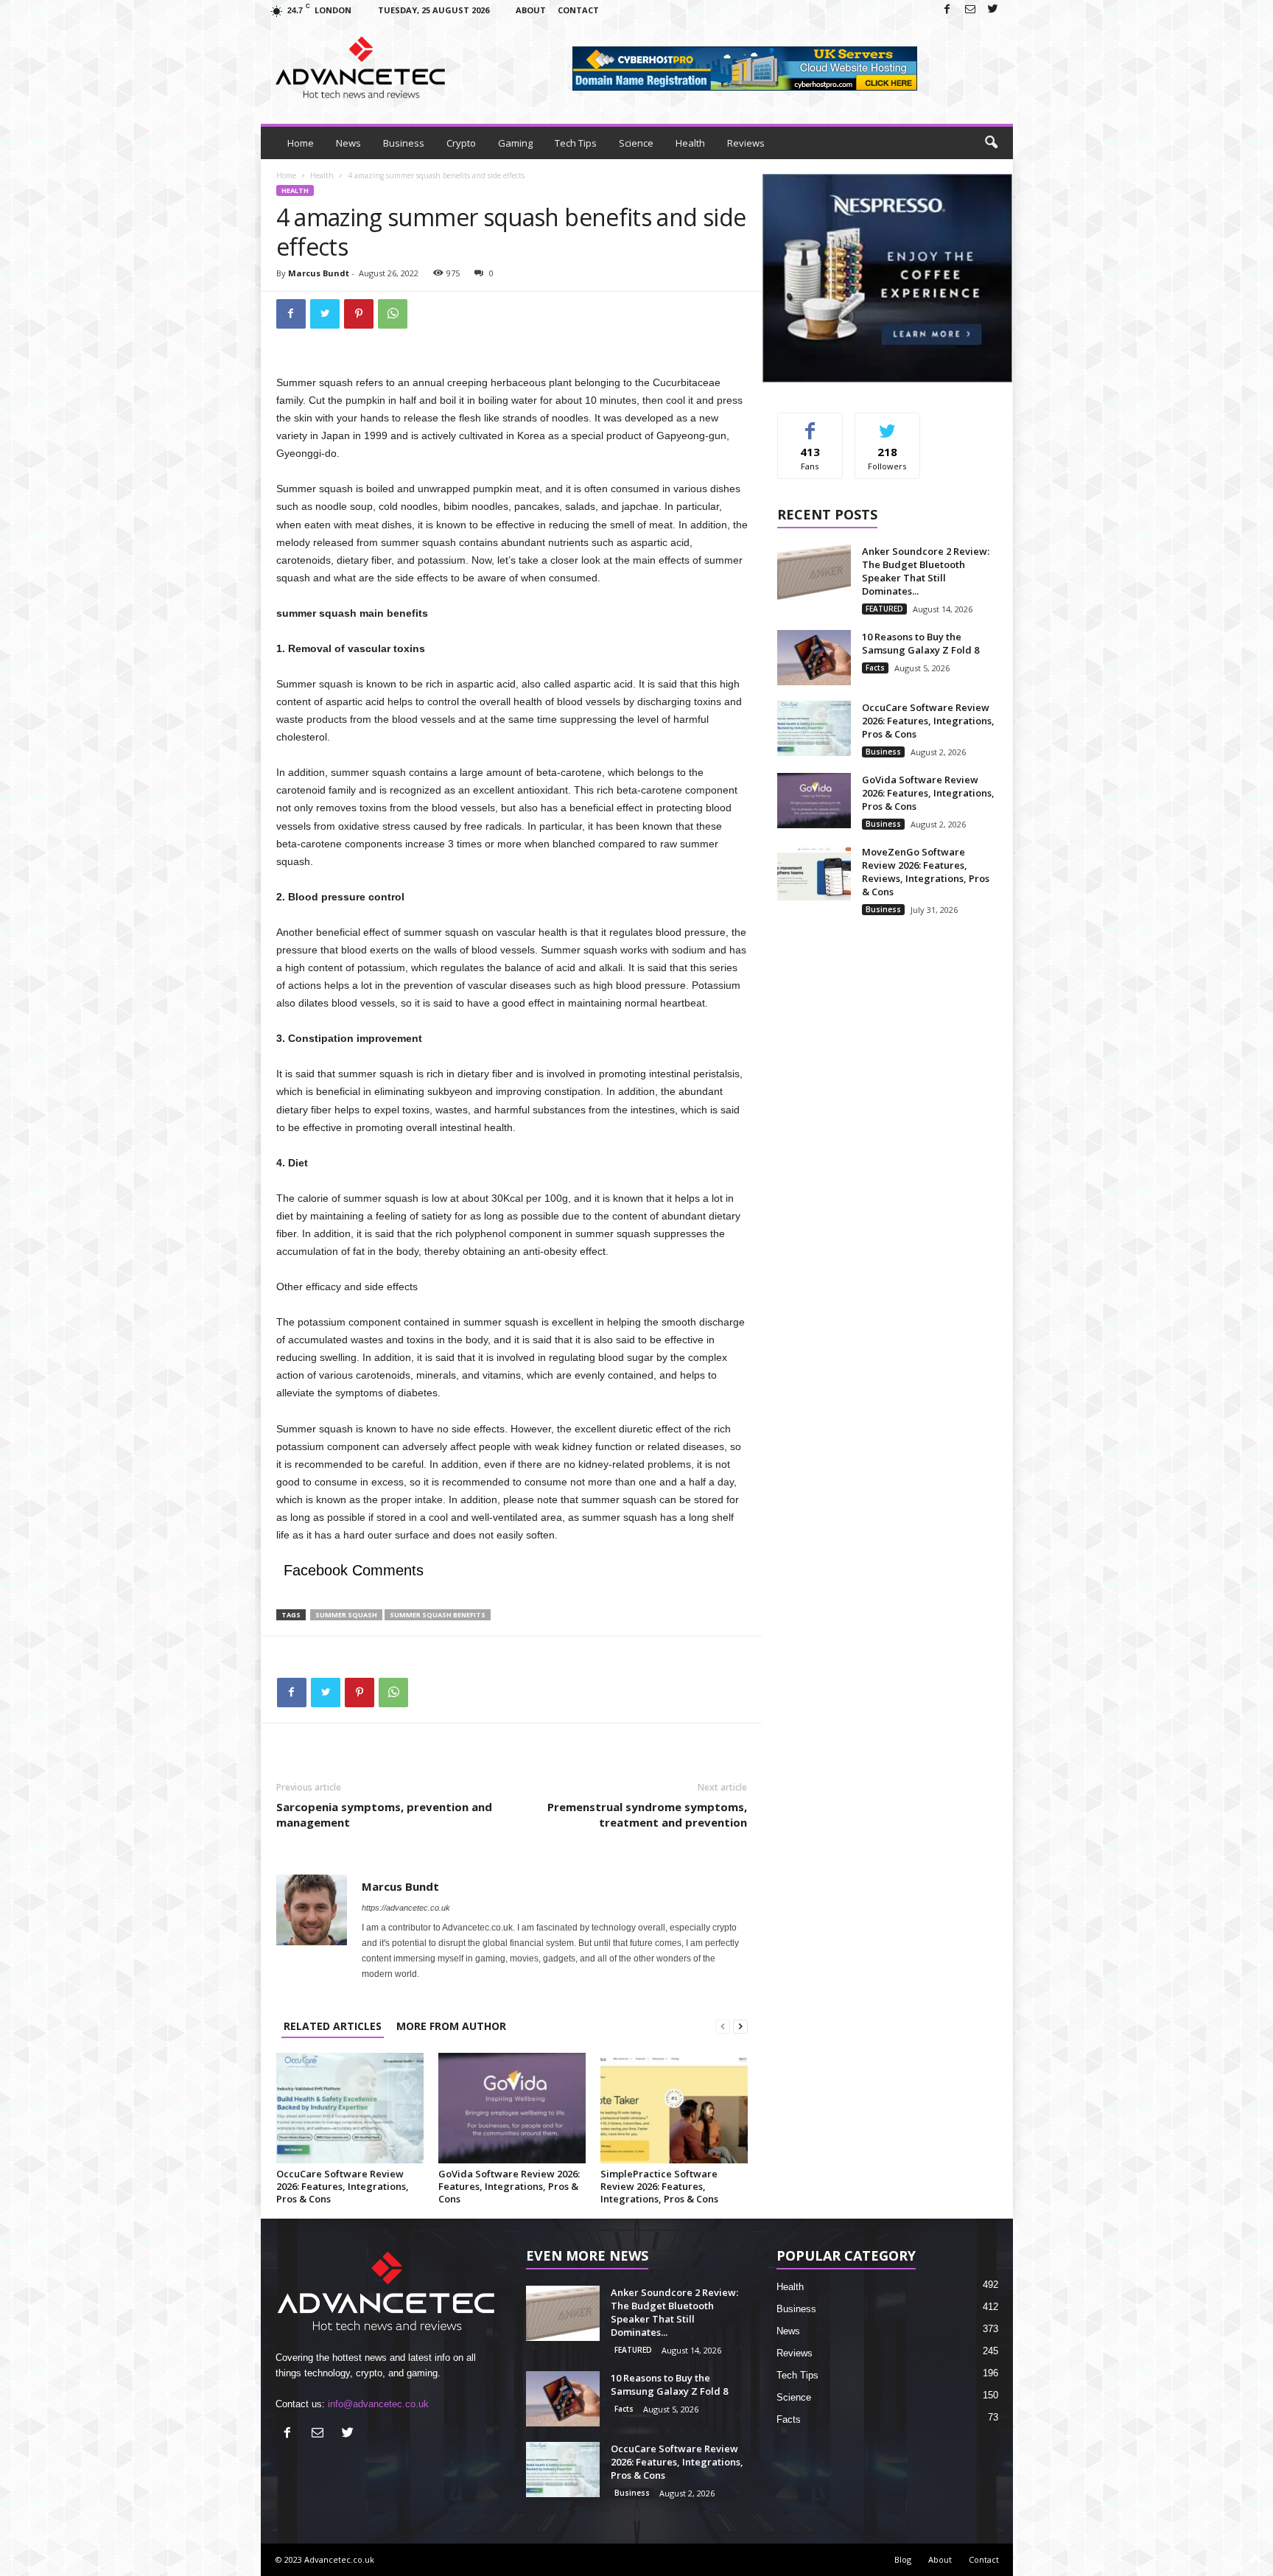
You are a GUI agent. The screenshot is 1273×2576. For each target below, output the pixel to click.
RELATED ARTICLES (333, 2026)
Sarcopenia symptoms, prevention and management (384, 1814)
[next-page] (740, 2026)
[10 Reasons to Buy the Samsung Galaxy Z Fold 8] (814, 658)
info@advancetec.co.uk (378, 2404)
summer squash (346, 1615)
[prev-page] (723, 2026)
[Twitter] (993, 10)
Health (690, 143)
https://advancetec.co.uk (406, 1908)
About (531, 10)
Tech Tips (576, 143)
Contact (578, 10)
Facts (875, 668)
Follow (887, 424)
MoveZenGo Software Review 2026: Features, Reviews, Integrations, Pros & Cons (926, 872)
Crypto (461, 143)
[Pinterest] (359, 314)
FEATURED (884, 609)
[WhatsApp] (393, 314)
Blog (903, 2559)
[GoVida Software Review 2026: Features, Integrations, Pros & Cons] (512, 2108)
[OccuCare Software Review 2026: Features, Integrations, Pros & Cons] (350, 2108)
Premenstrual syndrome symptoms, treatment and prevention (647, 1814)
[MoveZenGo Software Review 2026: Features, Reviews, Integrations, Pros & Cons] (814, 873)
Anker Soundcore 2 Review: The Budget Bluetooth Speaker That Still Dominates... (926, 571)
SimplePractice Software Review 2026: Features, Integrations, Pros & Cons (659, 2186)
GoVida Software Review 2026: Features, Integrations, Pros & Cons (509, 2186)
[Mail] (970, 10)
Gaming (515, 143)
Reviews (746, 143)
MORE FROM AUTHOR (451, 2026)
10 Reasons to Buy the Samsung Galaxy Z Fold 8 (920, 643)
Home (301, 143)
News (348, 143)
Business (404, 143)
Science (636, 143)
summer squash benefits (438, 1615)
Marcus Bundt (319, 273)
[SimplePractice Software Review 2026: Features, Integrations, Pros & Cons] (674, 2108)
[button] (991, 143)
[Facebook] (947, 10)
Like (810, 424)
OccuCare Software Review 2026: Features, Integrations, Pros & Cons (343, 2186)
